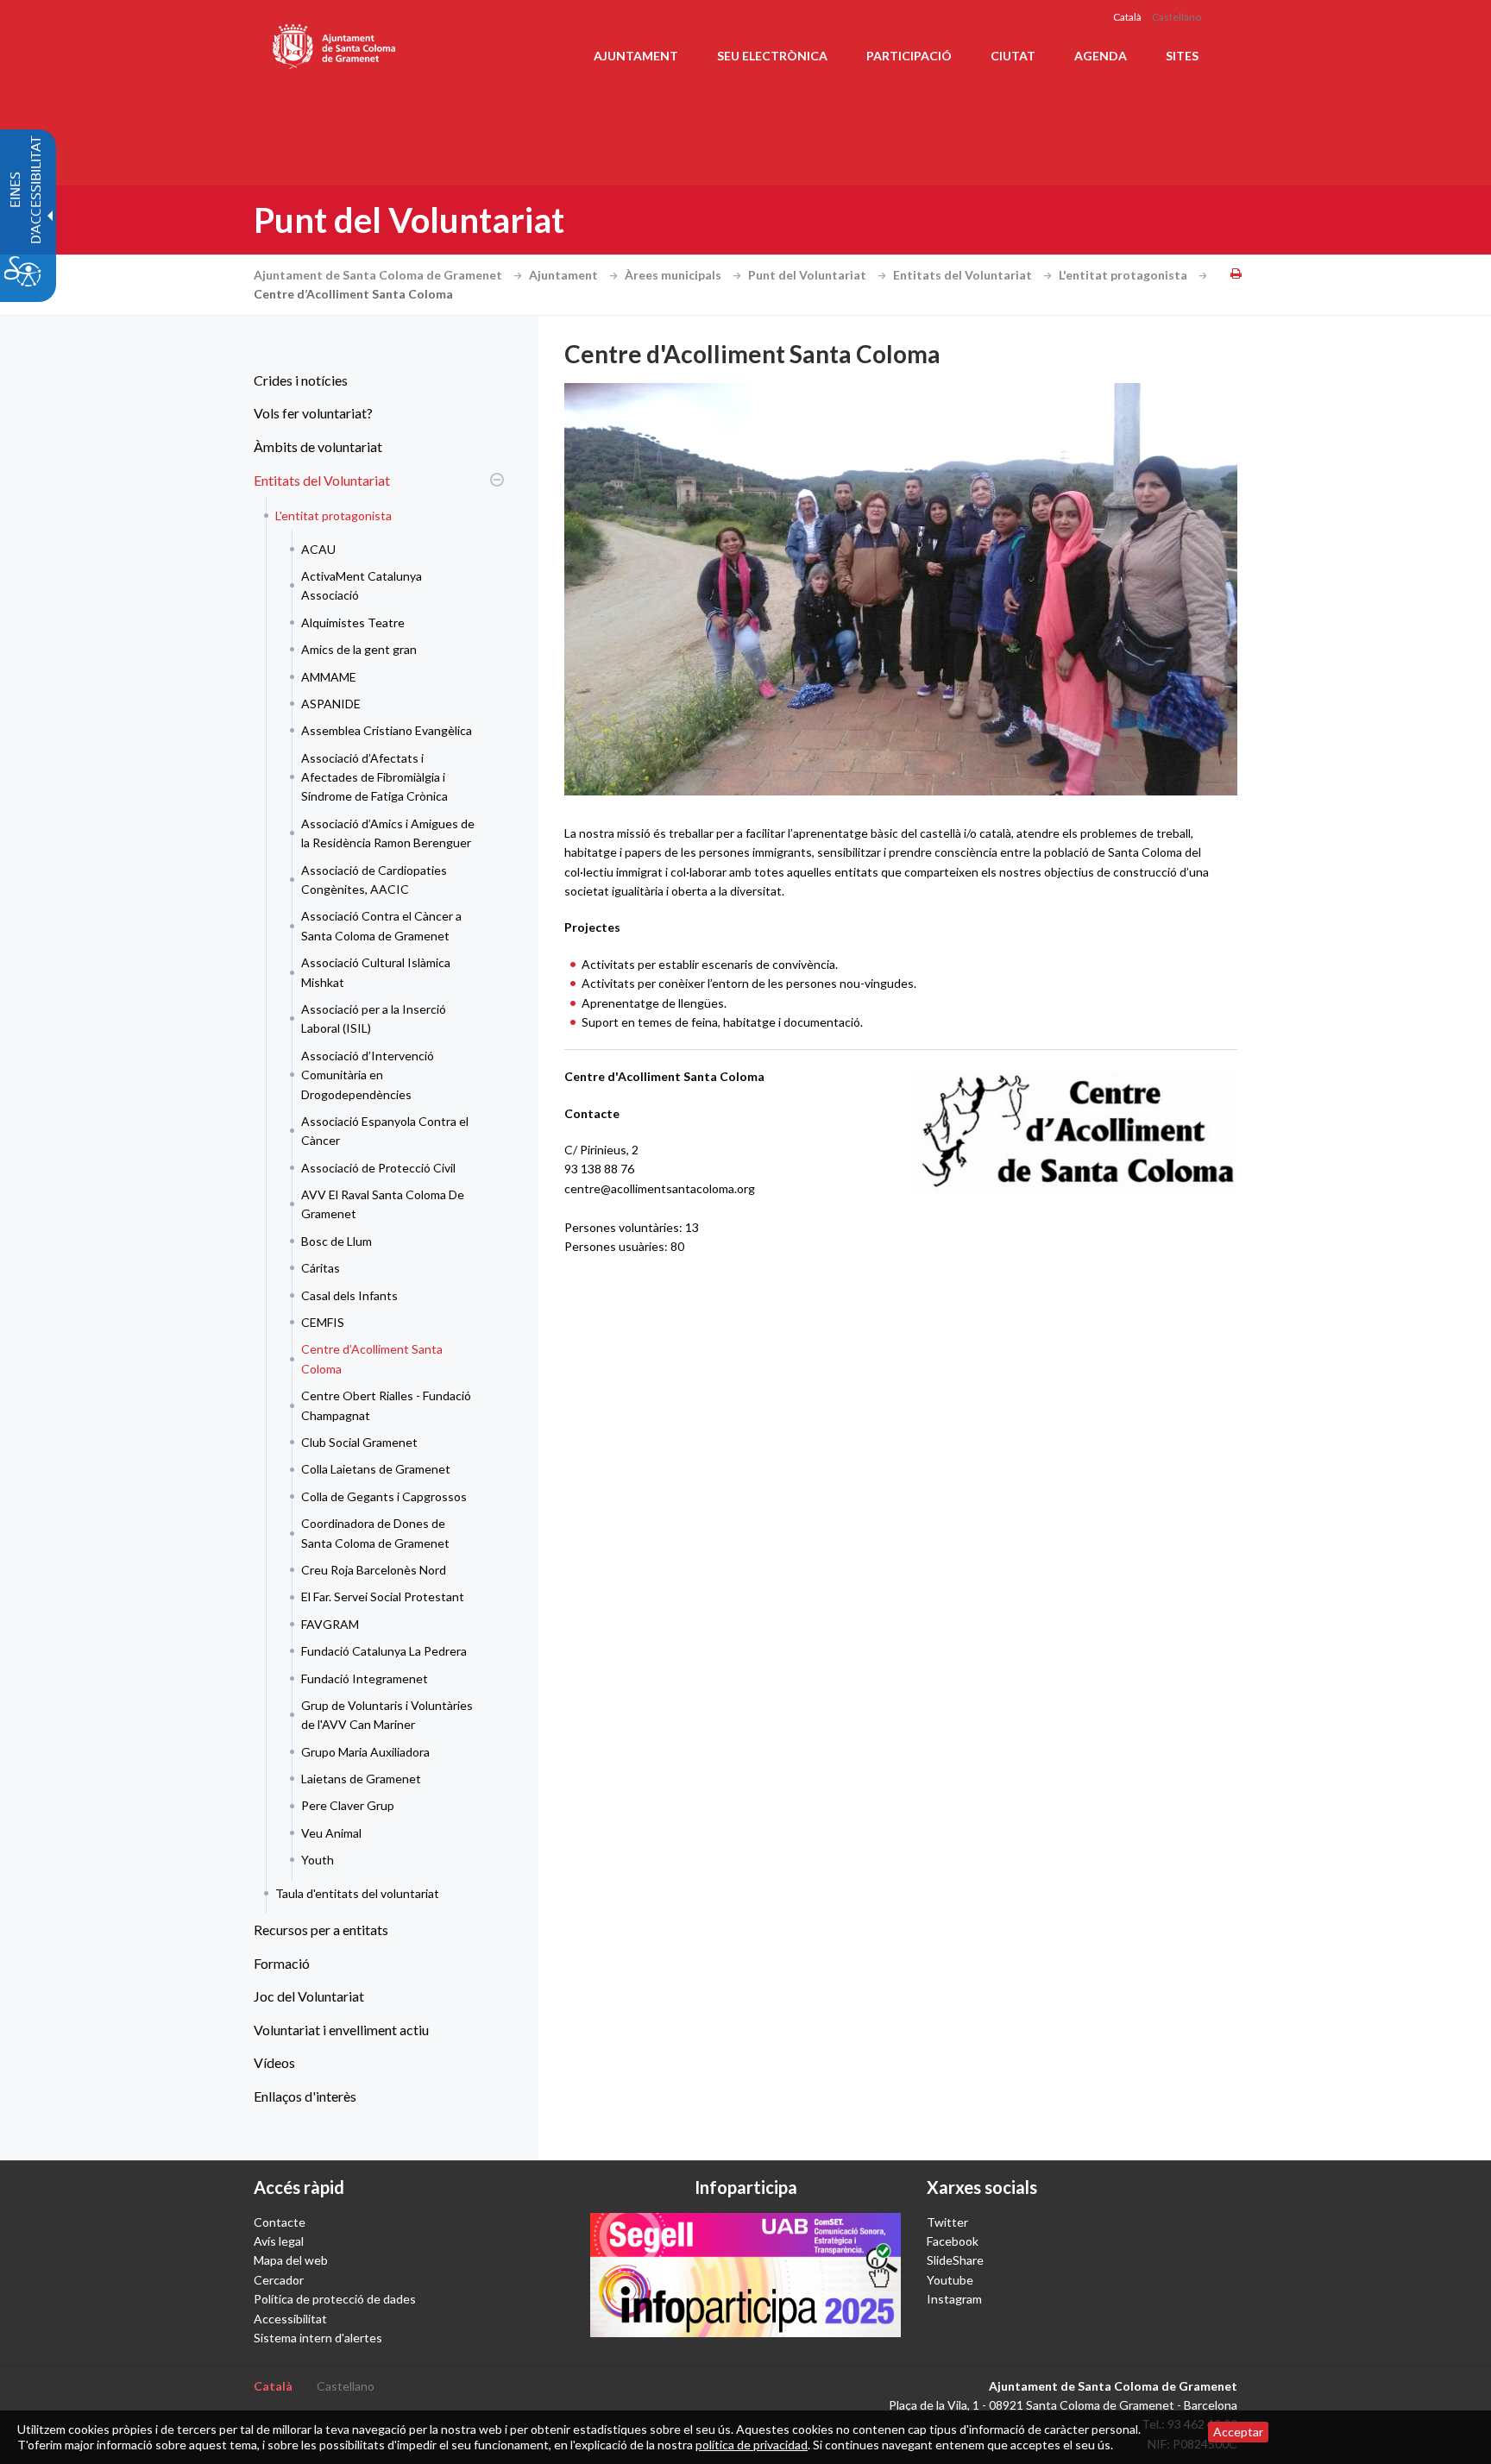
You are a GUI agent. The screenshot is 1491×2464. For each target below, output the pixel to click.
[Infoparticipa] (745, 2275)
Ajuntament (565, 275)
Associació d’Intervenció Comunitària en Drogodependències (368, 1075)
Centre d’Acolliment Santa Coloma (372, 1358)
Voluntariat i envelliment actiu (341, 2030)
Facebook (953, 2241)
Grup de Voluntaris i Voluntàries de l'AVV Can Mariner (387, 1715)
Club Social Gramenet (359, 1442)
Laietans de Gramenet (361, 1779)
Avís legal (279, 2241)
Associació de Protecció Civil (378, 1168)
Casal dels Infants (349, 1295)
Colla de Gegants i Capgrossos (384, 1496)
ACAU (318, 549)
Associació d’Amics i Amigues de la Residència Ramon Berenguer (388, 833)
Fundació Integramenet (365, 1678)
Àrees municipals (674, 275)
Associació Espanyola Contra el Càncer (385, 1131)
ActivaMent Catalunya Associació (362, 585)
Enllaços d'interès (305, 2096)
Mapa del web (291, 2260)
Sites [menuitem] (1182, 56)
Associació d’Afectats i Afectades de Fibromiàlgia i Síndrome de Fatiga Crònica (374, 777)
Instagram (954, 2299)
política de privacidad (752, 2445)
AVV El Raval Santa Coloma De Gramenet (383, 1204)
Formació (282, 1963)
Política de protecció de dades (335, 2299)
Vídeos (274, 2062)
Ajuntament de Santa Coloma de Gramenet (379, 275)
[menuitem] (374, 380)
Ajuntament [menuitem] (636, 56)
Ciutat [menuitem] (1013, 56)
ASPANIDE (331, 704)
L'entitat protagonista (1124, 275)
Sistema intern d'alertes (318, 2338)
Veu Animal (331, 1833)
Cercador (279, 2280)
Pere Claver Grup (348, 1805)
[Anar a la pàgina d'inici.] (335, 43)
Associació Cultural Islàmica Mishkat (376, 972)
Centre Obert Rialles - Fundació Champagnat (386, 1405)
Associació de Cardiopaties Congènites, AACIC (374, 880)
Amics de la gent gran (359, 649)
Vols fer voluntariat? (313, 413)
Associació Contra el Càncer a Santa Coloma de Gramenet (381, 925)
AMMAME (329, 677)
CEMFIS (323, 1322)
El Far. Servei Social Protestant (383, 1597)
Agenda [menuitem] (1101, 56)
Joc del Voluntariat (309, 1996)
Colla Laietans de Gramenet (376, 1469)
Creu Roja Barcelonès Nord (374, 1570)
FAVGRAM (330, 1624)
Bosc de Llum (337, 1241)
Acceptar (1238, 2432)
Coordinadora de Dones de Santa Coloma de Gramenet (375, 1533)
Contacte (280, 2222)
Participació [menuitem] (909, 56)
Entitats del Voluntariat (964, 275)
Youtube (950, 2280)
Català (1127, 17)
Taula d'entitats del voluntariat (357, 1893)
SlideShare (955, 2260)
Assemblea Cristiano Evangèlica (387, 730)
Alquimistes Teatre (353, 622)
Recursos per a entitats (321, 1930)
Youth (318, 1860)
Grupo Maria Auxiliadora (365, 1752)
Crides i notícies (301, 380)
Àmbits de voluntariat (318, 446)
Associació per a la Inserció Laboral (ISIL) (374, 1018)
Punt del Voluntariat (808, 275)
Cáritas (321, 1268)
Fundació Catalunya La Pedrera (384, 1651)
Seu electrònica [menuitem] (772, 56)
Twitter (947, 2222)
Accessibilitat (290, 2319)
